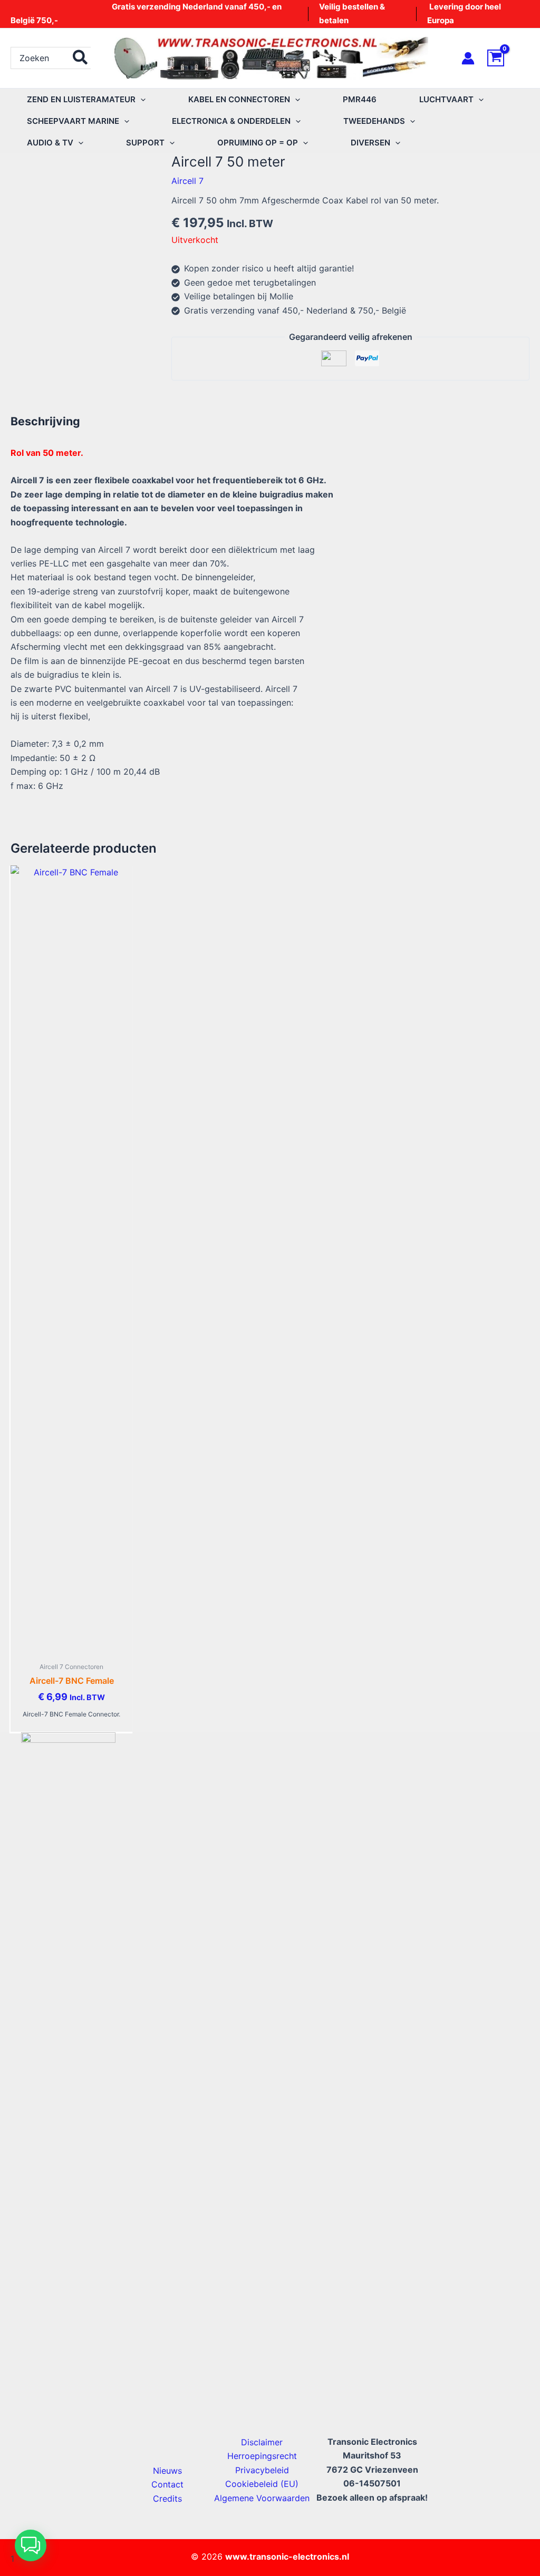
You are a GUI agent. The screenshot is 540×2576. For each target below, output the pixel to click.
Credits (167, 2499)
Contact (167, 2484)
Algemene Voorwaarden (262, 2498)
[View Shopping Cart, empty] (508, 58)
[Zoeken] (81, 58)
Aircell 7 (187, 181)
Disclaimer (262, 2442)
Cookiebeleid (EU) (262, 2484)
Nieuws (167, 2471)
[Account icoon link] (468, 58)
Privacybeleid (262, 2470)
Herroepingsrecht (262, 2456)
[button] (141, 99)
